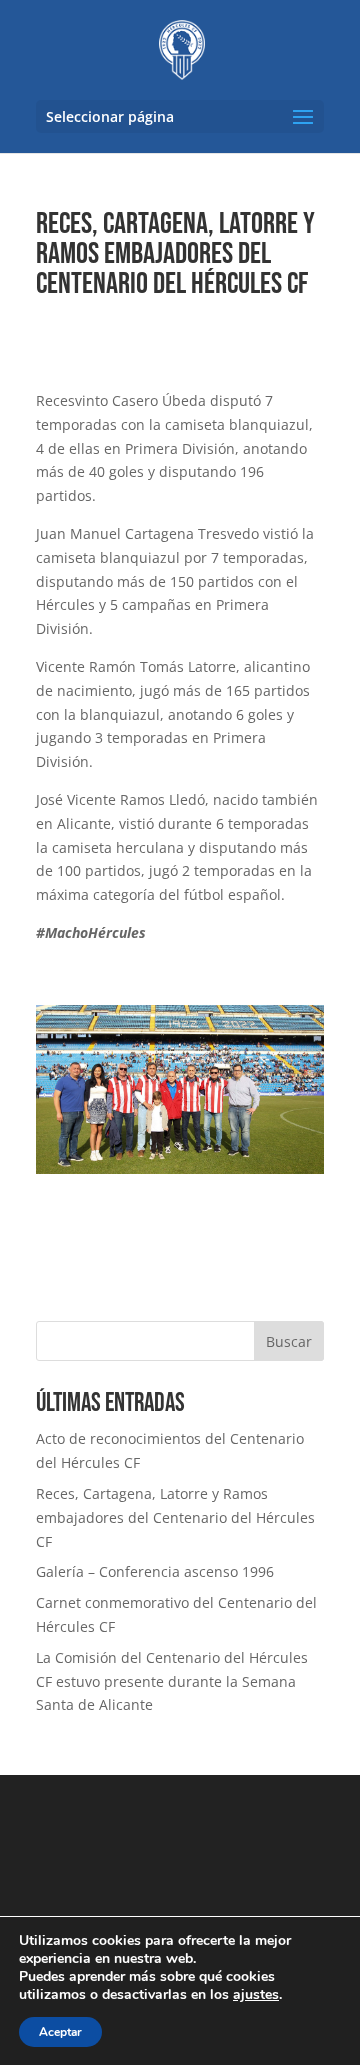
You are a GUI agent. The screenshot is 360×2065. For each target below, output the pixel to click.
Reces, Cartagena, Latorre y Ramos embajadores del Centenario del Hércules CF (175, 1517)
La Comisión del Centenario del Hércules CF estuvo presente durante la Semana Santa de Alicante (172, 1681)
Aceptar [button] (60, 2032)
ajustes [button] (256, 1994)
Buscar (289, 1341)
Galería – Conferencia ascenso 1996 (155, 1571)
